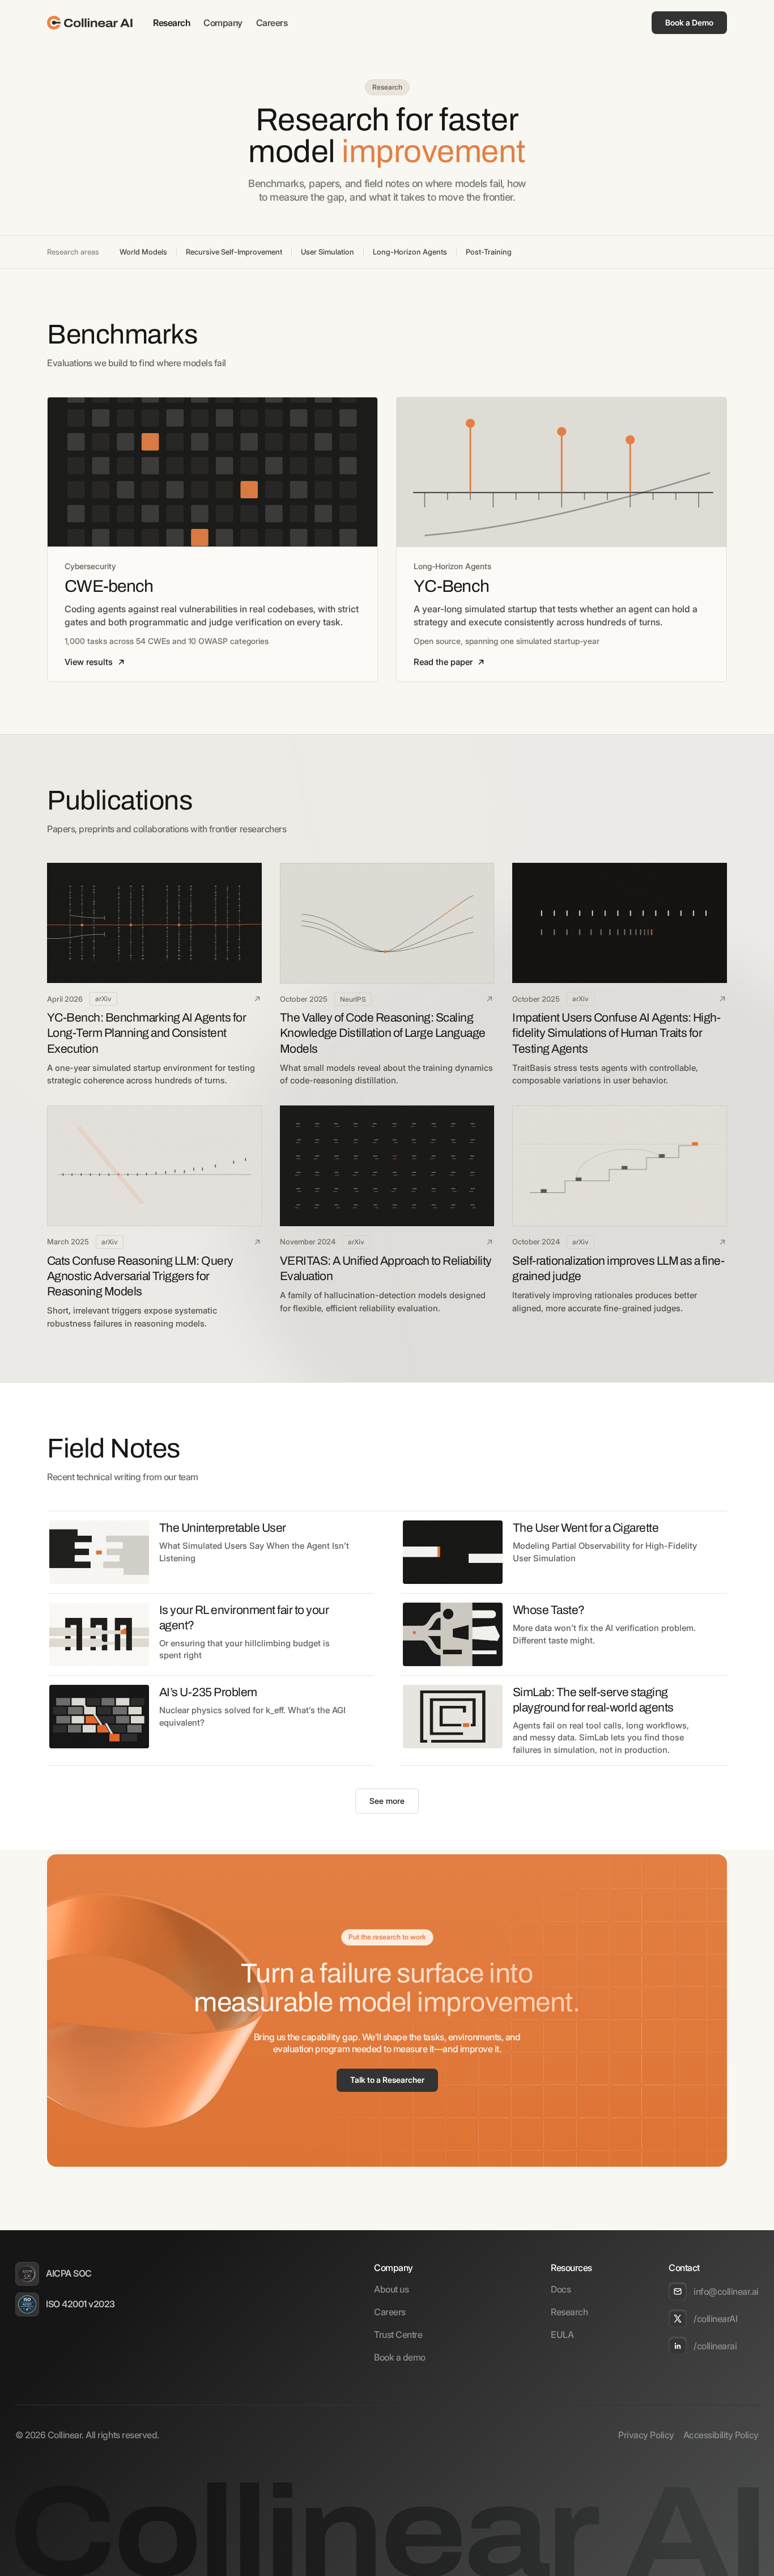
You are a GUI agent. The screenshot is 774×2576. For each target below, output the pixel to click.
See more (387, 1801)
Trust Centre (398, 2334)
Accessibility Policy (721, 2435)
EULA (562, 2334)
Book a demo (400, 2357)
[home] (90, 23)
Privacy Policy (646, 2435)
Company (223, 23)
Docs (561, 2289)
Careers (272, 23)
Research (171, 23)
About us (391, 2289)
